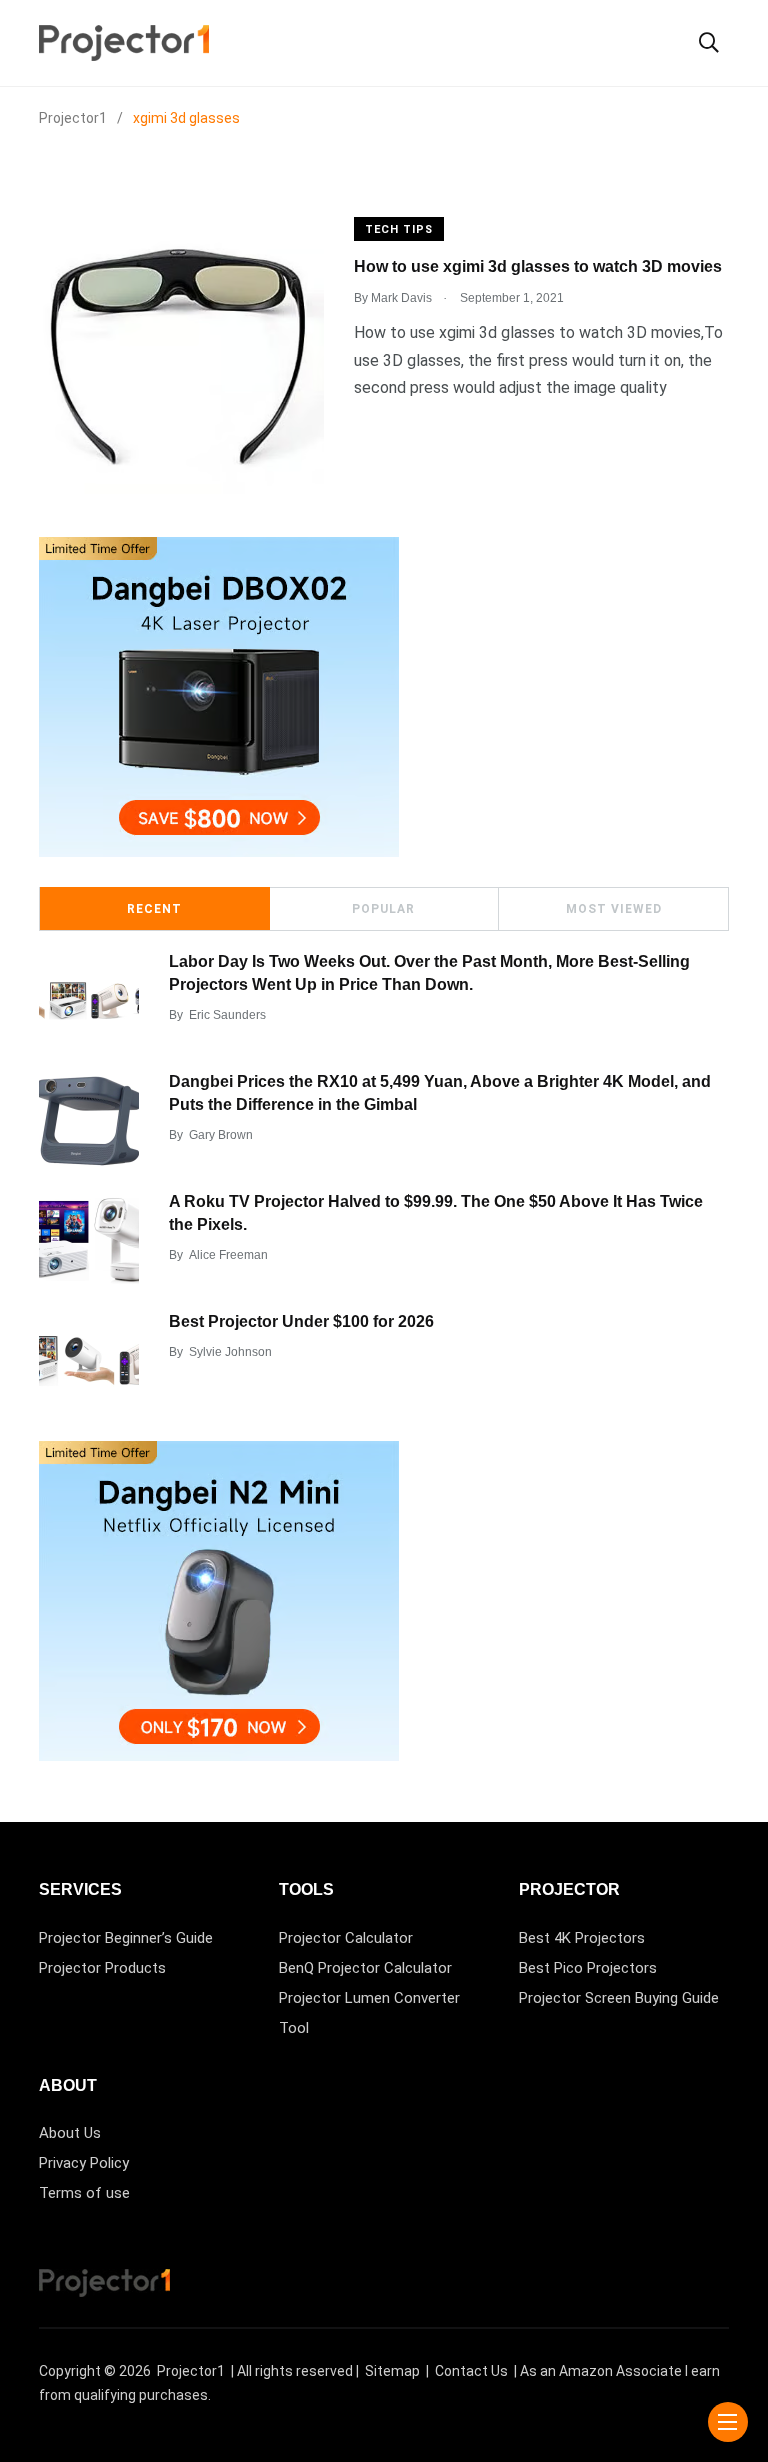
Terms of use (84, 2193)
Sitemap (392, 2371)
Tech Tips (399, 229)
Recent (154, 909)
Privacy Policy (84, 2163)
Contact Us (471, 2371)
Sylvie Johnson (230, 1352)
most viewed (614, 909)
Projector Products (102, 1968)
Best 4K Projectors (582, 1938)
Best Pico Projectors (588, 1968)
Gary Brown (221, 1135)
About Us (70, 2133)
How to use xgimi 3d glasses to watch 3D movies (538, 266)
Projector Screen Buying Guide (619, 1998)
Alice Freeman (228, 1255)
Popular (383, 909)
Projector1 (191, 2371)
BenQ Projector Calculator (365, 1968)
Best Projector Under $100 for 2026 (301, 1321)
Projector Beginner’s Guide (126, 1938)
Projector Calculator (346, 1938)
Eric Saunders (227, 1015)
